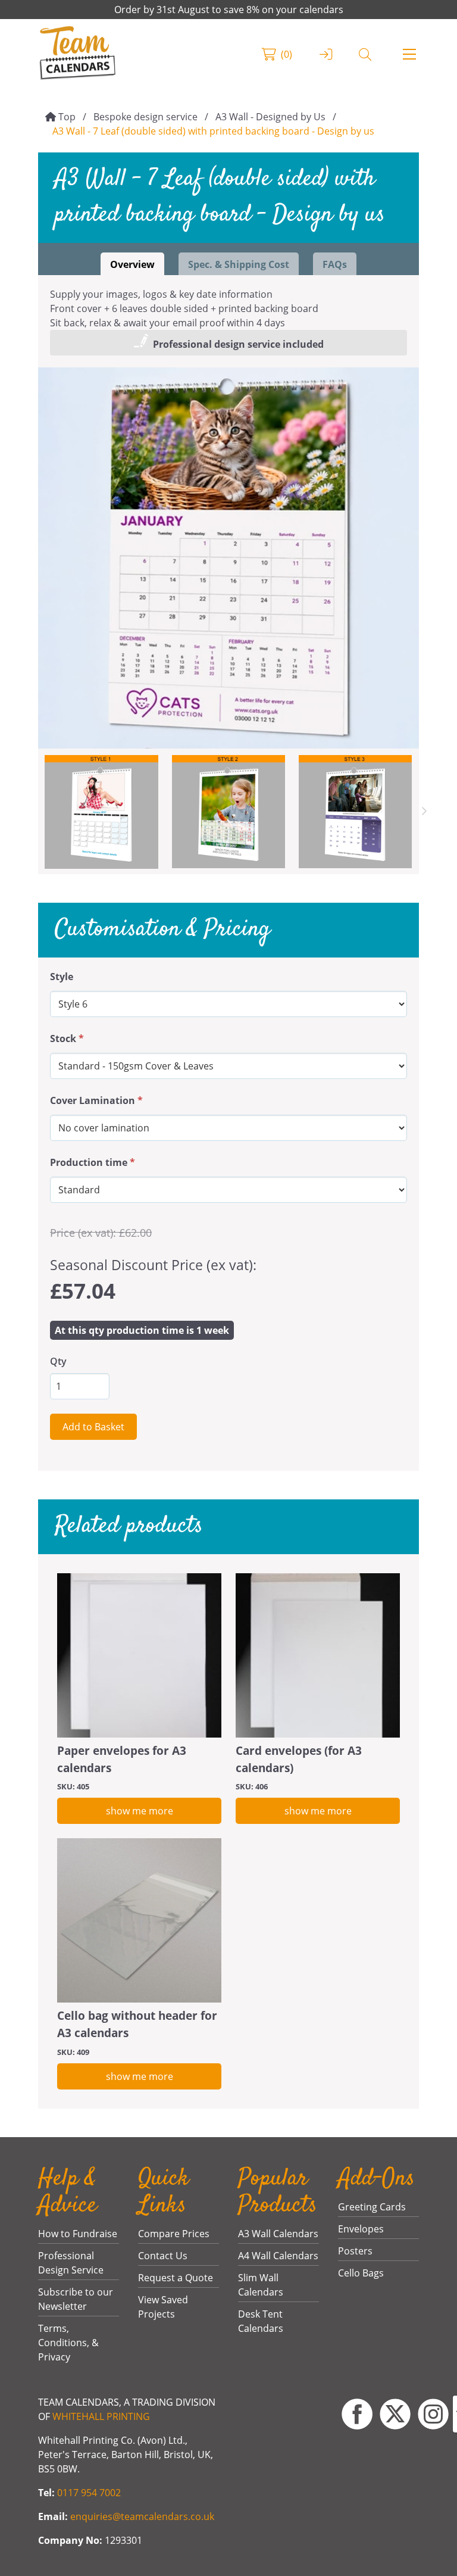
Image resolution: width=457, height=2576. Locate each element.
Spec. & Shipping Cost (239, 264)
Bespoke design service (145, 117)
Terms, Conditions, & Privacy (68, 2343)
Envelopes (361, 2229)
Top (67, 117)
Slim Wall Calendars (261, 2285)
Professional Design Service (71, 2263)
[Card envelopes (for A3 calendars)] (318, 1655)
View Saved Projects (163, 2307)
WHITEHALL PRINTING (101, 2416)
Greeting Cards (372, 2207)
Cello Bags (361, 2273)
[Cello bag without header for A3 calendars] (139, 1920)
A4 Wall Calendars (278, 2256)
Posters (355, 2251)
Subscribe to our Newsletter (76, 2299)
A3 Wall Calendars (278, 2234)
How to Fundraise (78, 2234)
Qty (58, 1361)
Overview (132, 264)
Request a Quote (176, 2278)
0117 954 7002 (89, 2493)
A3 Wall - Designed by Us (270, 117)
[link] (78, 54)
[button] (409, 54)
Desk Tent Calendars (261, 2321)
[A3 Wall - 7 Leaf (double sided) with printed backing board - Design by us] (228, 558)
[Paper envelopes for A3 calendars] (139, 1655)
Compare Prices (174, 2234)
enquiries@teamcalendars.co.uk (142, 2516)
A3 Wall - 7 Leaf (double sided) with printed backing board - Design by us (213, 131)
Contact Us (163, 2256)
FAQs (335, 264)
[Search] (365, 54)
